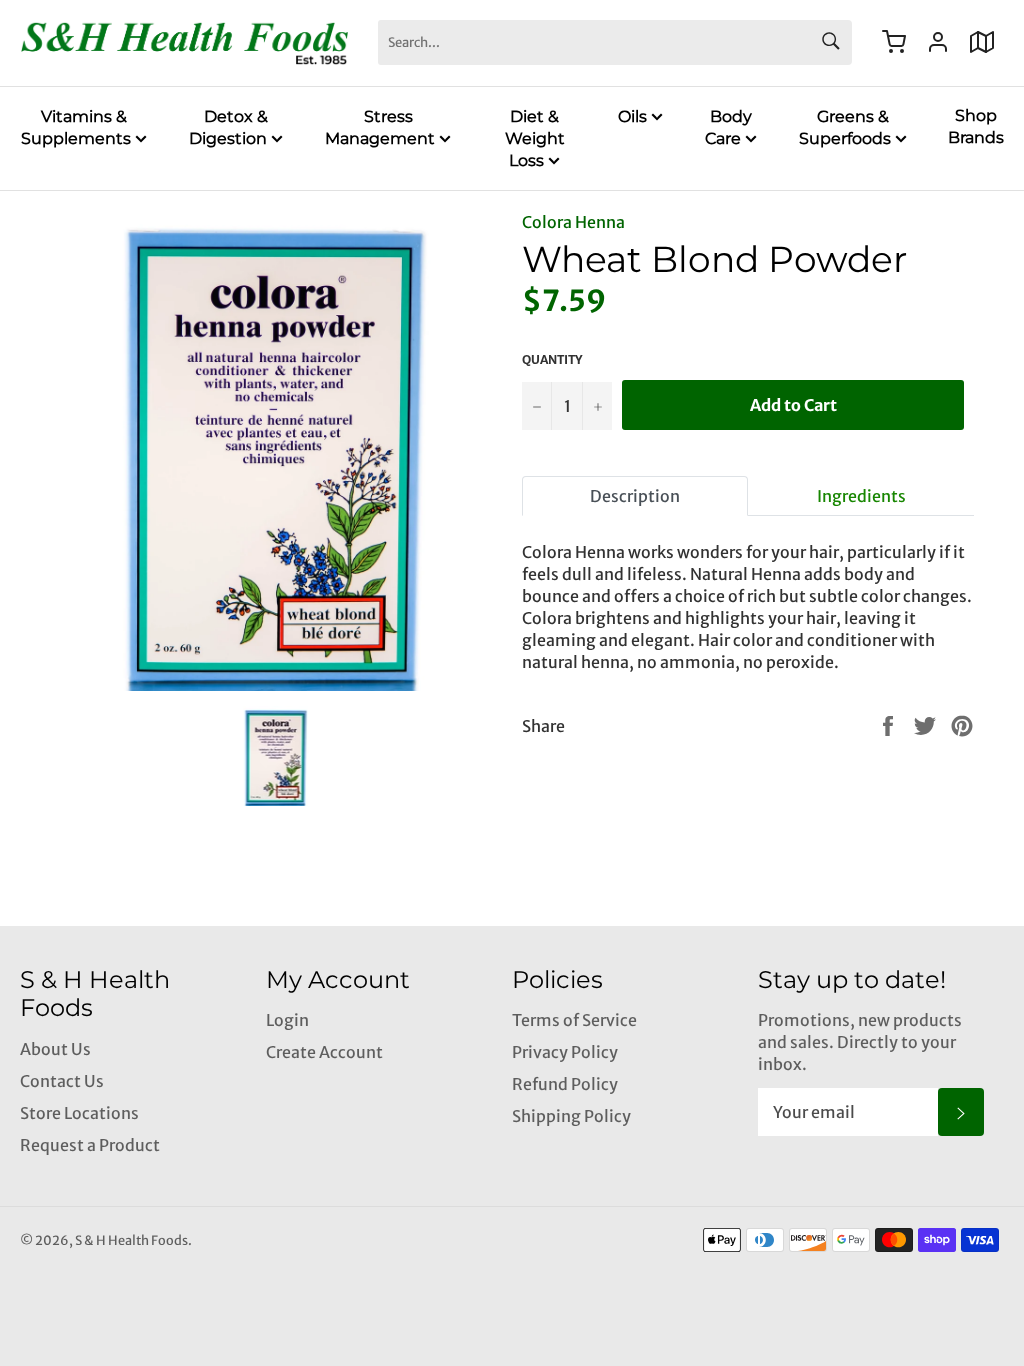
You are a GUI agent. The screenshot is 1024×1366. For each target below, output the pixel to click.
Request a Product (90, 1145)
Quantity (552, 359)
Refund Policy (565, 1084)
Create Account (324, 1052)
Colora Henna (573, 222)
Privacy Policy (565, 1052)
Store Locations (79, 1113)
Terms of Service (574, 1020)
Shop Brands (976, 126)
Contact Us (62, 1081)
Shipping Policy (571, 1116)
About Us (55, 1049)
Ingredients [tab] (861, 496)
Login (287, 1020)
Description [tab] (635, 496)
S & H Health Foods (131, 1240)
